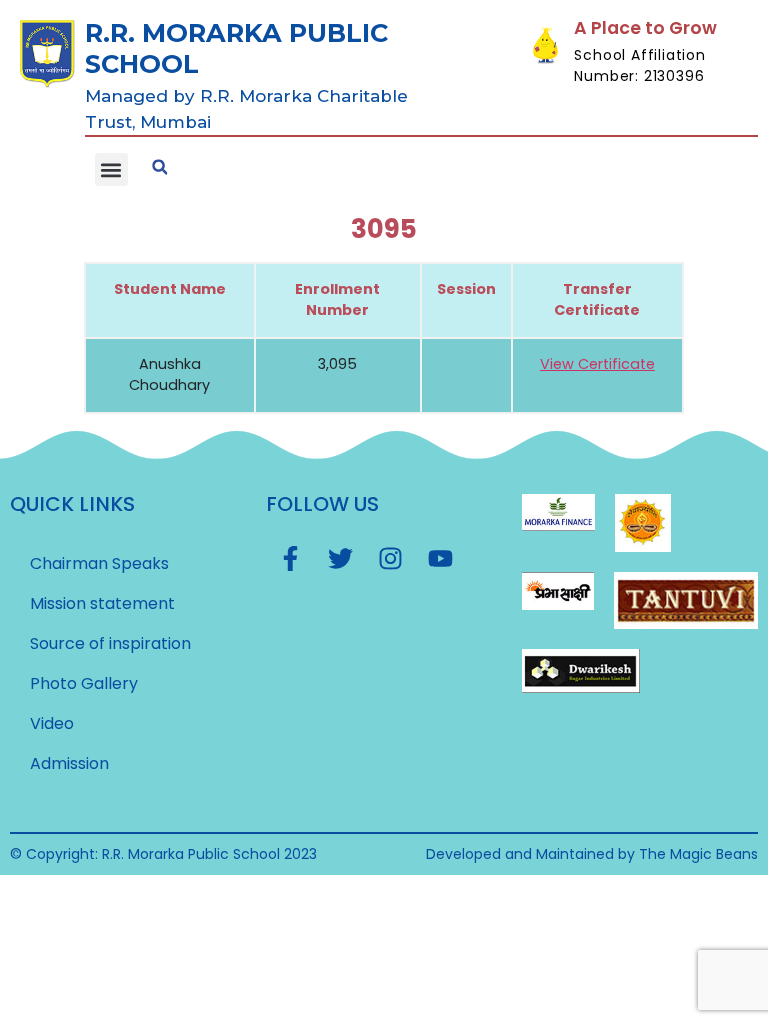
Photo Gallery (84, 683)
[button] (111, 169)
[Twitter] (341, 559)
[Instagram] (391, 559)
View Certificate (597, 364)
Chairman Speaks (99, 563)
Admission (69, 763)
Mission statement (102, 603)
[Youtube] (441, 559)
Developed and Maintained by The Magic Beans (592, 854)
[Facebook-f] (291, 559)
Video (52, 723)
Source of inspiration (110, 643)
